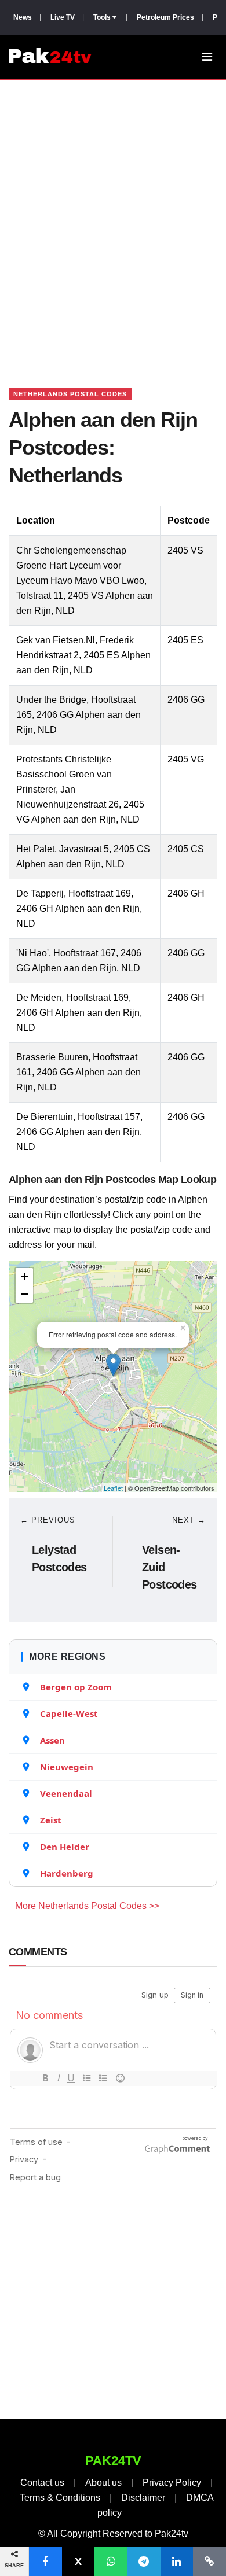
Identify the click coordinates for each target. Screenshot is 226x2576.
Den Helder (65, 1847)
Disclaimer (143, 2498)
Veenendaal (66, 1793)
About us (103, 2483)
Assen (52, 1740)
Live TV (63, 17)
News (23, 17)
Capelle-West (69, 1713)
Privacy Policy (172, 2483)
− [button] (25, 1294)
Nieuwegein (67, 1767)
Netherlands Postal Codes (70, 394)
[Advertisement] (113, 220)
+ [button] (25, 1276)
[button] (45, 2562)
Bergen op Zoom (76, 1687)
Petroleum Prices (165, 17)
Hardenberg (67, 1873)
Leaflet (113, 1488)
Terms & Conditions (60, 2498)
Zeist (51, 1820)
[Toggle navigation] (207, 57)
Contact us (42, 2483)
